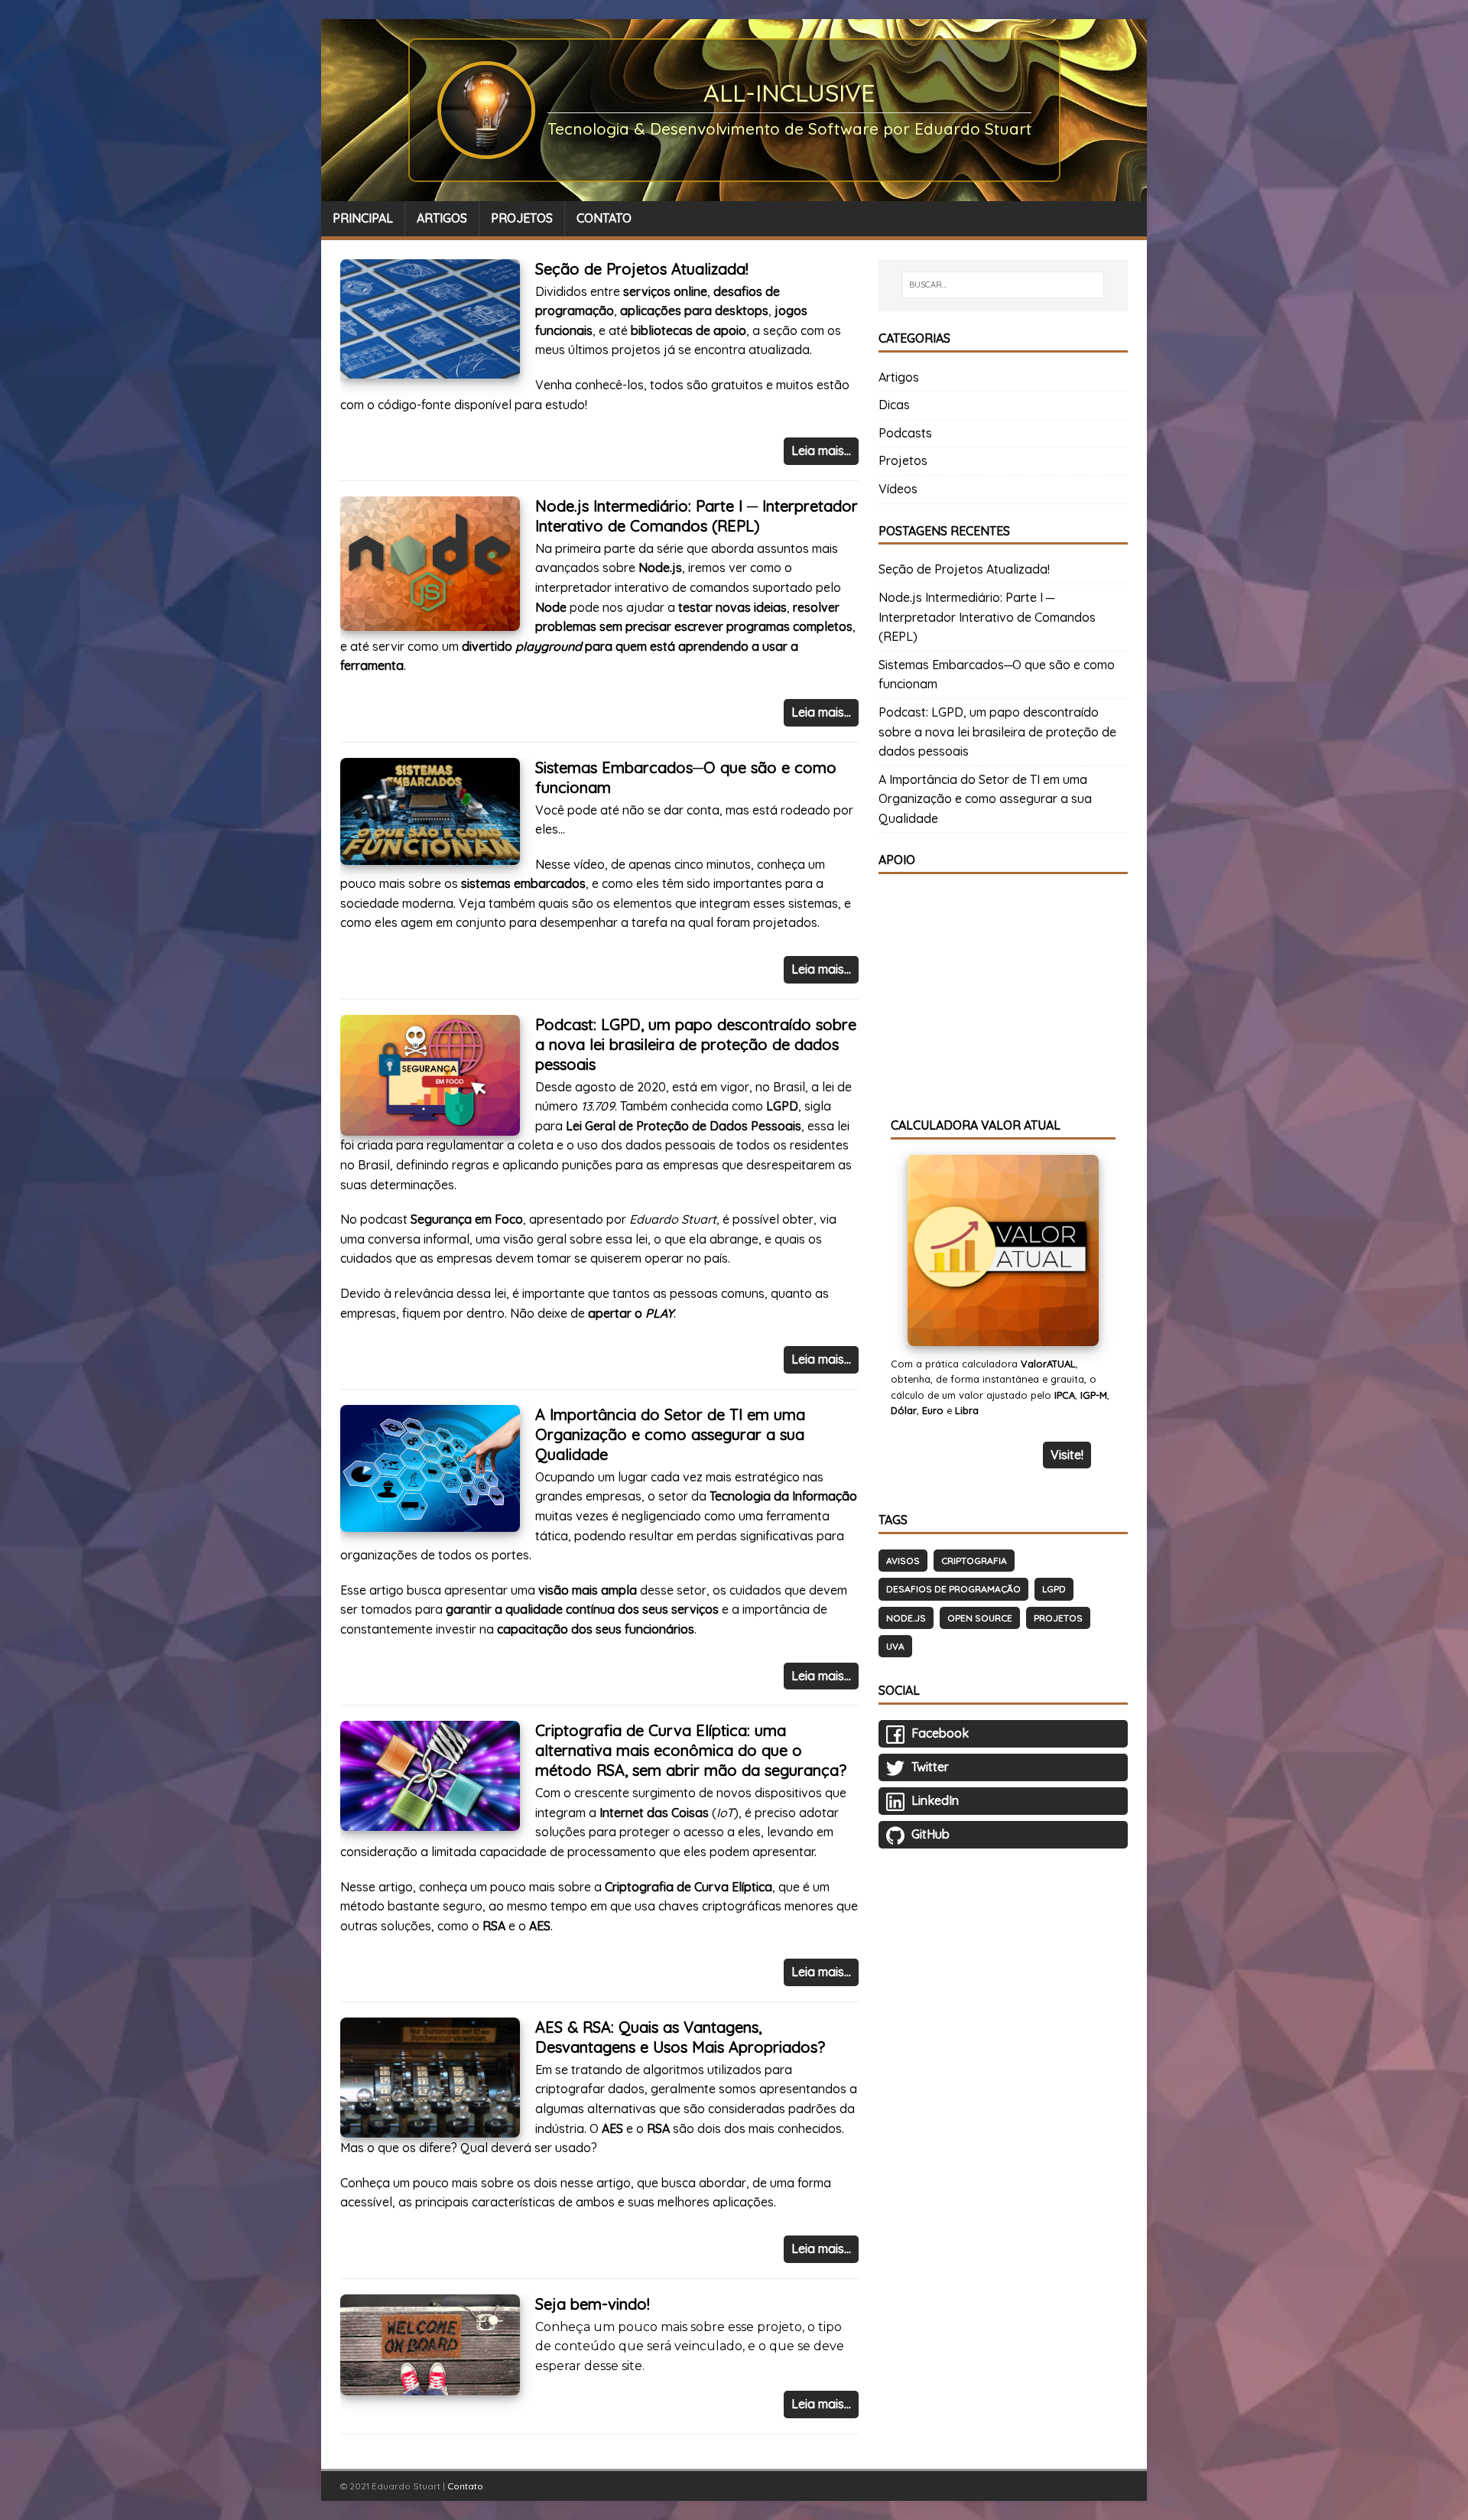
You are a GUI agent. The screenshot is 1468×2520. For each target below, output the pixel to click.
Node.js (906, 1618)
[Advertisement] (1003, 985)
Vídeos (898, 489)
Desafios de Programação (953, 1589)
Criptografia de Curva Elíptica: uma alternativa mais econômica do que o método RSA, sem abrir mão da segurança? (691, 1750)
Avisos (903, 1561)
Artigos (899, 377)
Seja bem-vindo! (593, 2304)
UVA (895, 1646)
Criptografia (974, 1561)
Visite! (1067, 1455)
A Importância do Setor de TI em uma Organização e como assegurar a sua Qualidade (670, 1434)
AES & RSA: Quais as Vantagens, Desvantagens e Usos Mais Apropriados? (680, 2037)
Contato (465, 2486)
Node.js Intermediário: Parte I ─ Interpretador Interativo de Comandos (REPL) (697, 516)
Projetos (903, 460)
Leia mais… (821, 450)
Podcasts (905, 433)
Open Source (980, 1618)
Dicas (894, 405)
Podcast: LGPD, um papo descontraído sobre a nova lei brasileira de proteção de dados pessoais (696, 1044)
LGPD (1054, 1589)
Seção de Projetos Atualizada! (642, 269)
